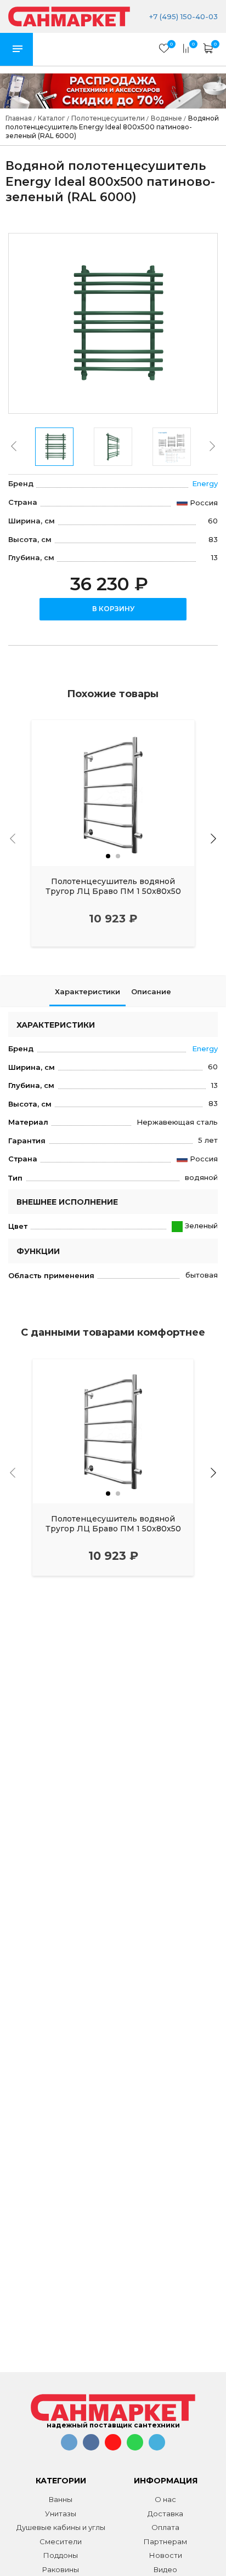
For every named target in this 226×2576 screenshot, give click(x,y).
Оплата (165, 2527)
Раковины (61, 2569)
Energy (205, 483)
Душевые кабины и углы (61, 2527)
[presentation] (14, 446)
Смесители (61, 2541)
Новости (166, 2555)
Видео (165, 2569)
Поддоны (61, 2555)
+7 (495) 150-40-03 (182, 16)
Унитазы (61, 2514)
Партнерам (165, 2541)
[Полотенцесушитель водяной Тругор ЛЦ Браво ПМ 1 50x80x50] (113, 793)
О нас (165, 2499)
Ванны (61, 2499)
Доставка (165, 2514)
